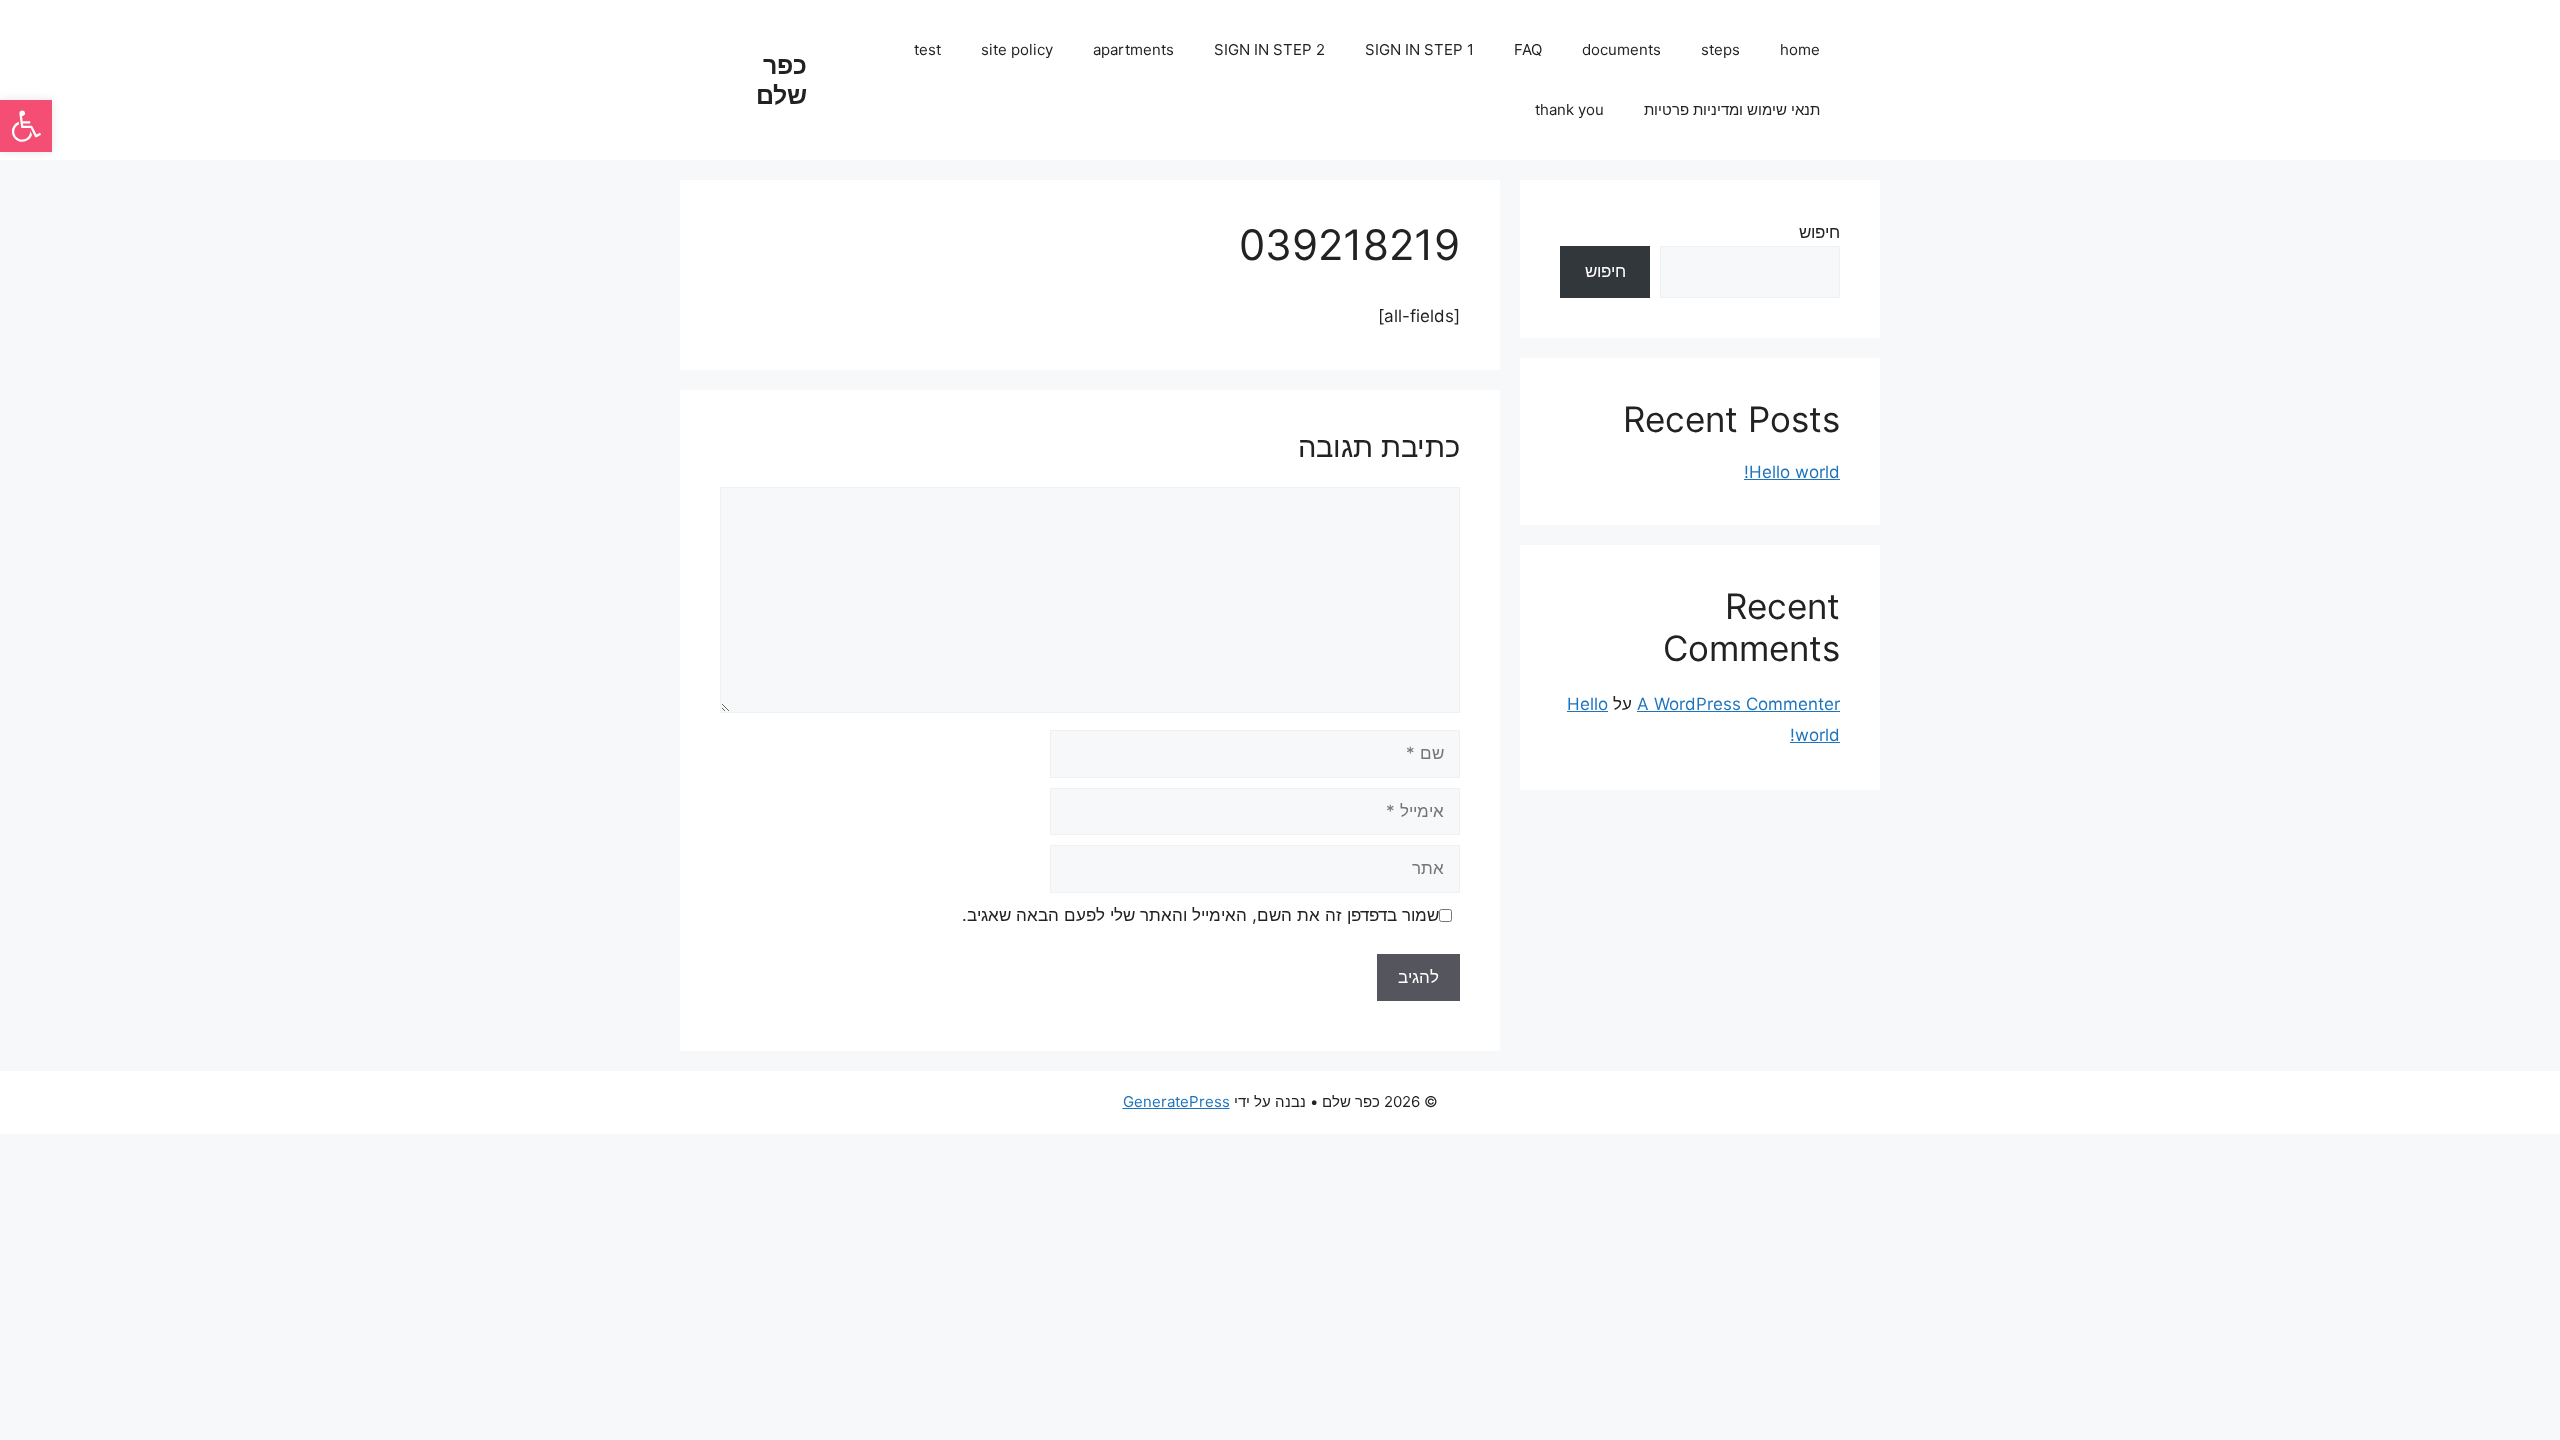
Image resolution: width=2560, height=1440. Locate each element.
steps (1720, 49)
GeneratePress (1176, 1101)
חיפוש (1819, 232)
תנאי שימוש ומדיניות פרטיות (1732, 109)
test (927, 49)
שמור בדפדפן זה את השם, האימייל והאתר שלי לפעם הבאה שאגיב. (1200, 915)
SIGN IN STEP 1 (1419, 49)
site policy (1017, 49)
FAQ (1528, 49)
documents (1621, 49)
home (1800, 49)
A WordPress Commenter (1738, 704)
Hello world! (1792, 472)
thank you (1569, 109)
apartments (1133, 49)
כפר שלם (781, 80)
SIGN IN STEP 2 (1269, 49)
